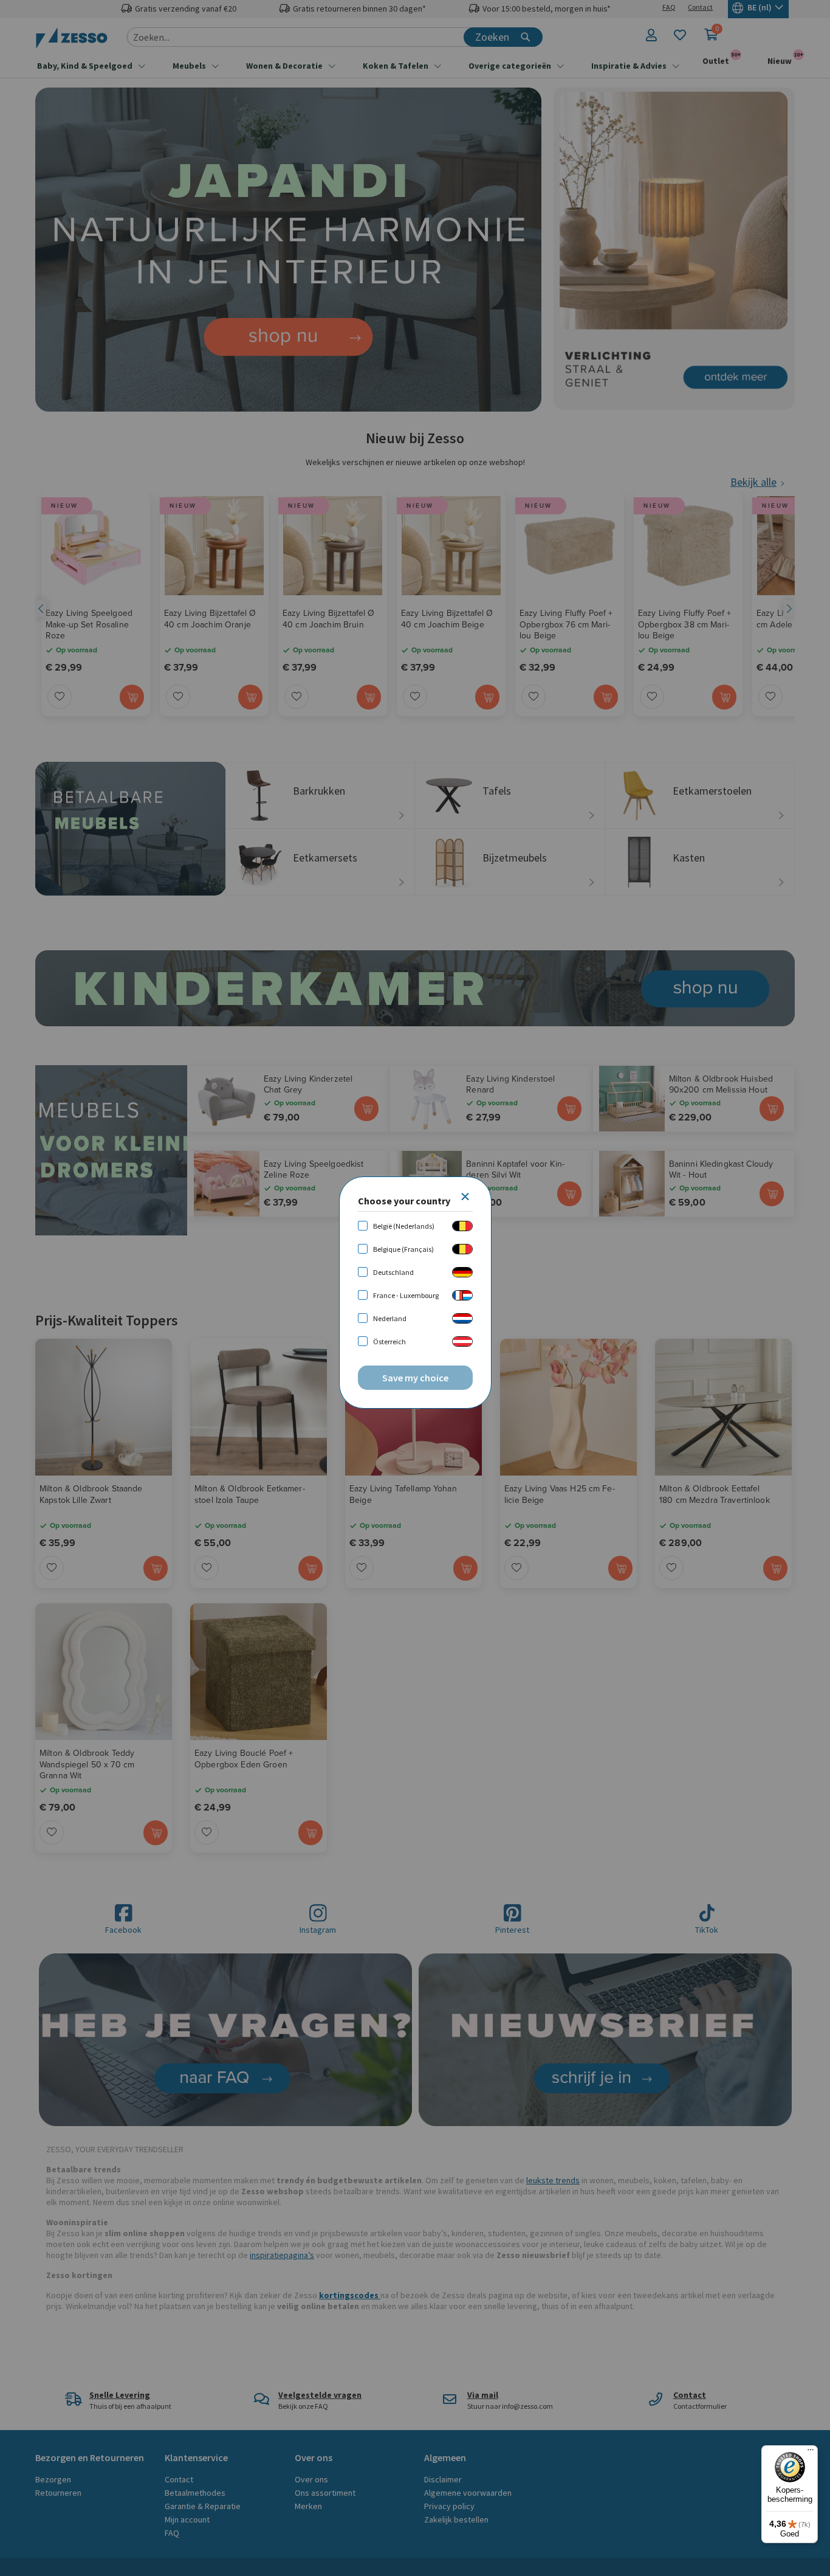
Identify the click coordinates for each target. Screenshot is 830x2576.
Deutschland (393, 1272)
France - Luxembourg (406, 1295)
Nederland (390, 1318)
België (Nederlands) (404, 1226)
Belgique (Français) (403, 1249)
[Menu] (811, 2453)
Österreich (389, 1342)
